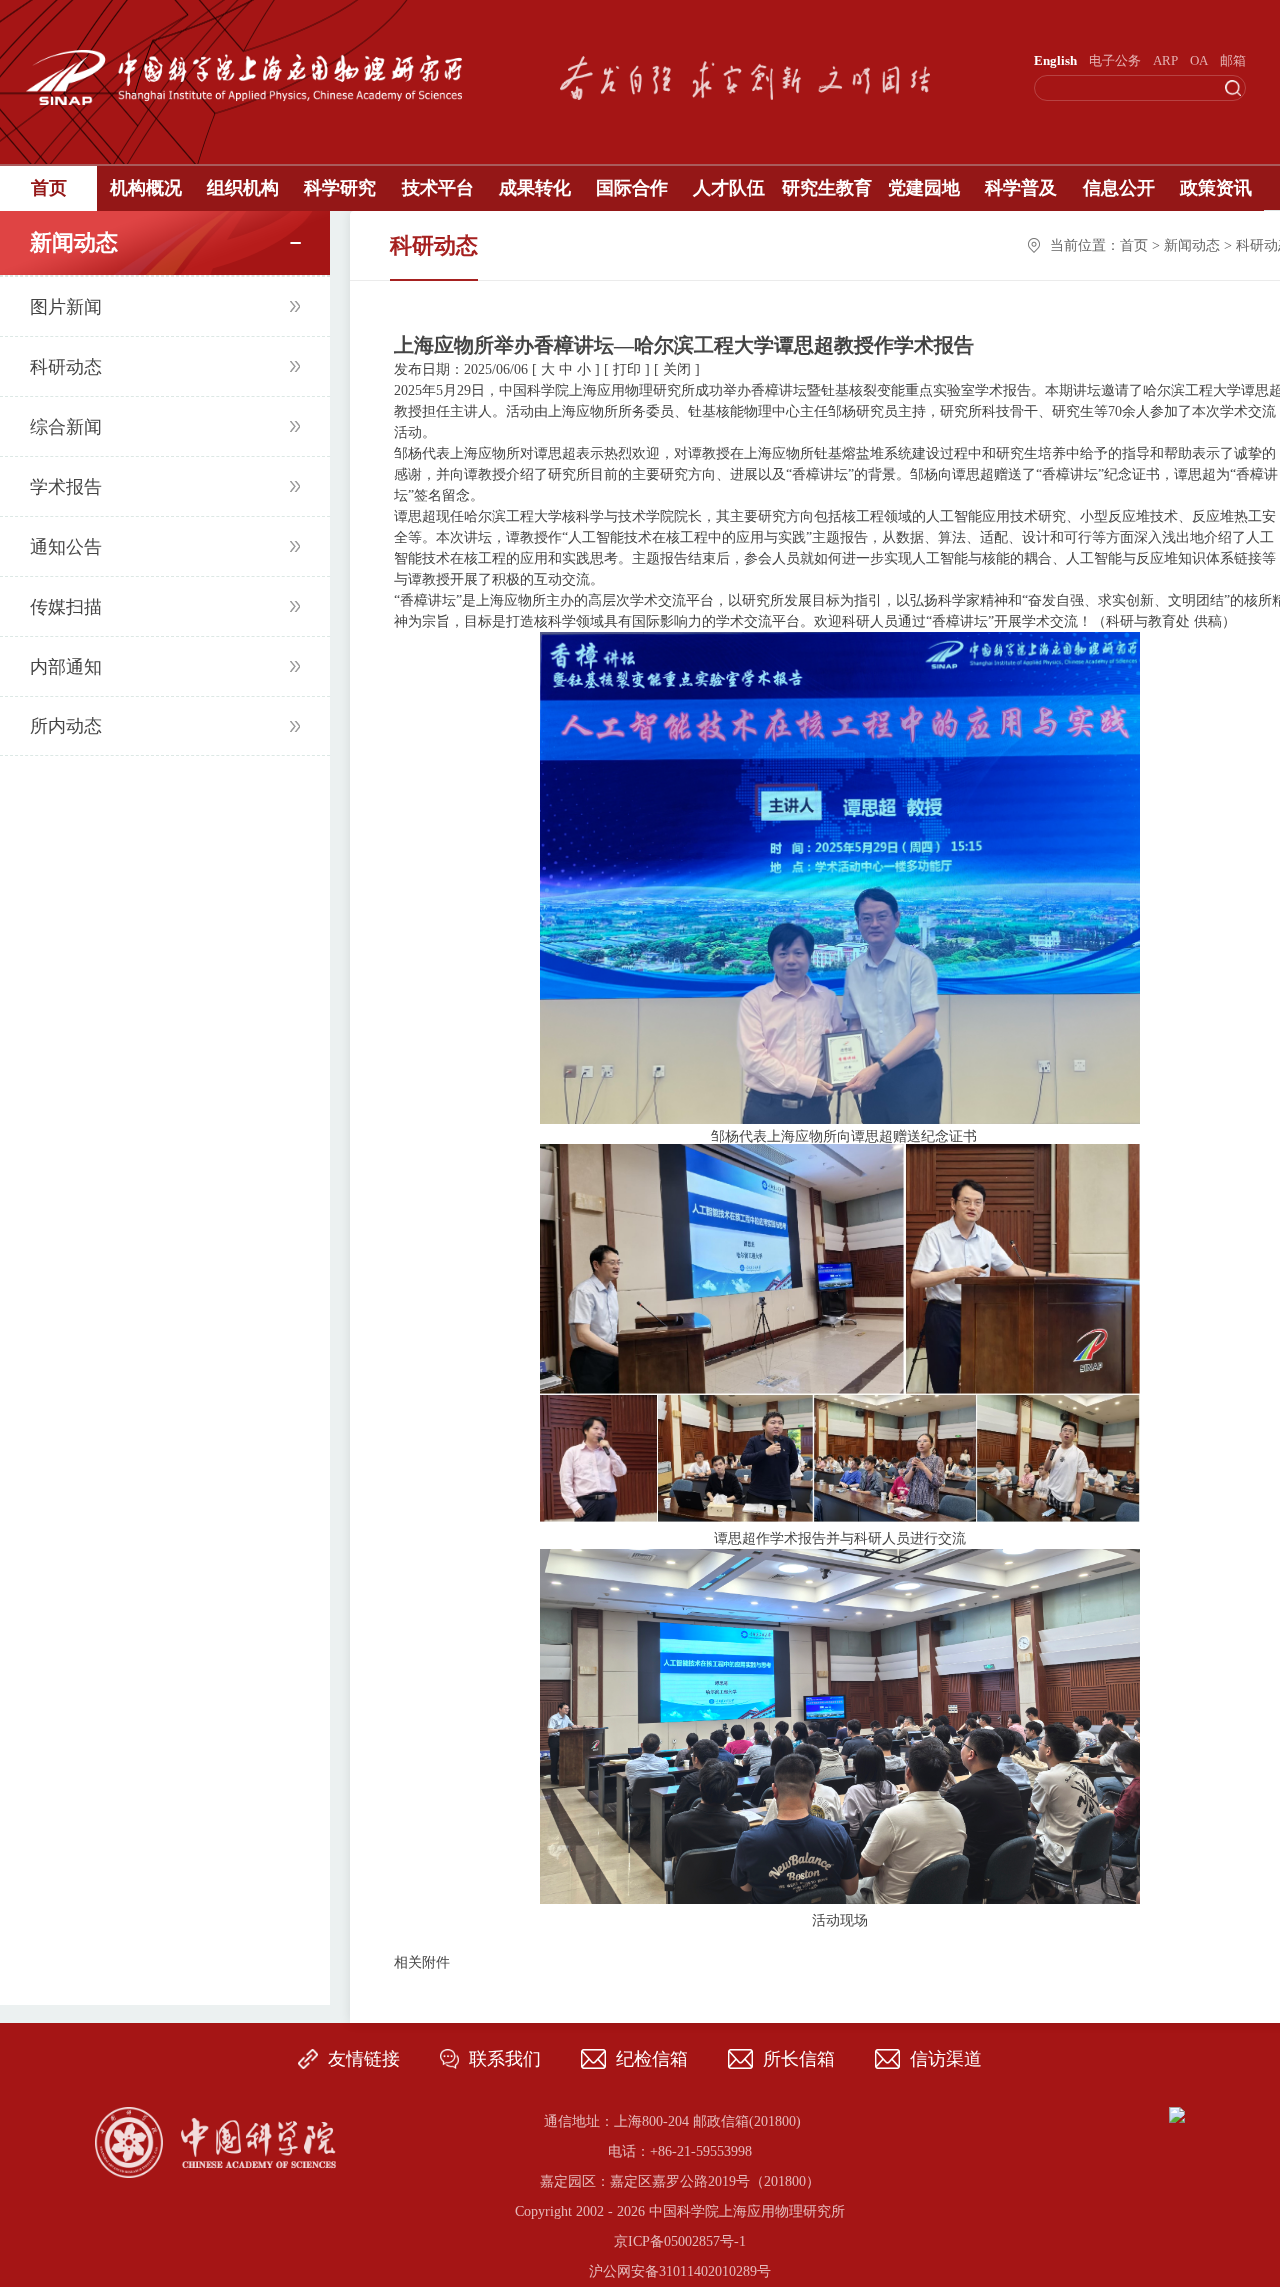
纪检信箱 (652, 2059)
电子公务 (1115, 61)
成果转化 (535, 188)
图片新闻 (66, 307)
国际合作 (632, 188)
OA (1199, 61)
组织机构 (243, 188)
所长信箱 (799, 2059)
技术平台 (438, 188)
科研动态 (66, 367)
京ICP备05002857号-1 (680, 2241)
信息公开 (1119, 188)
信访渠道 (946, 2059)
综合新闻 (66, 427)
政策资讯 (1216, 188)
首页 (49, 188)
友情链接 (364, 2059)
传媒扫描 (66, 607)
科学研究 (340, 188)
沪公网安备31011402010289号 (680, 2271)
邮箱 (1233, 61)
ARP (1165, 61)
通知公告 (66, 547)
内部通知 (66, 667)
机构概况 (146, 188)
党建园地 (924, 188)
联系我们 (505, 2059)
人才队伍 (729, 188)
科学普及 (1021, 188)
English (1055, 61)
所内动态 (66, 726)
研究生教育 (827, 188)
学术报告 (66, 487)
